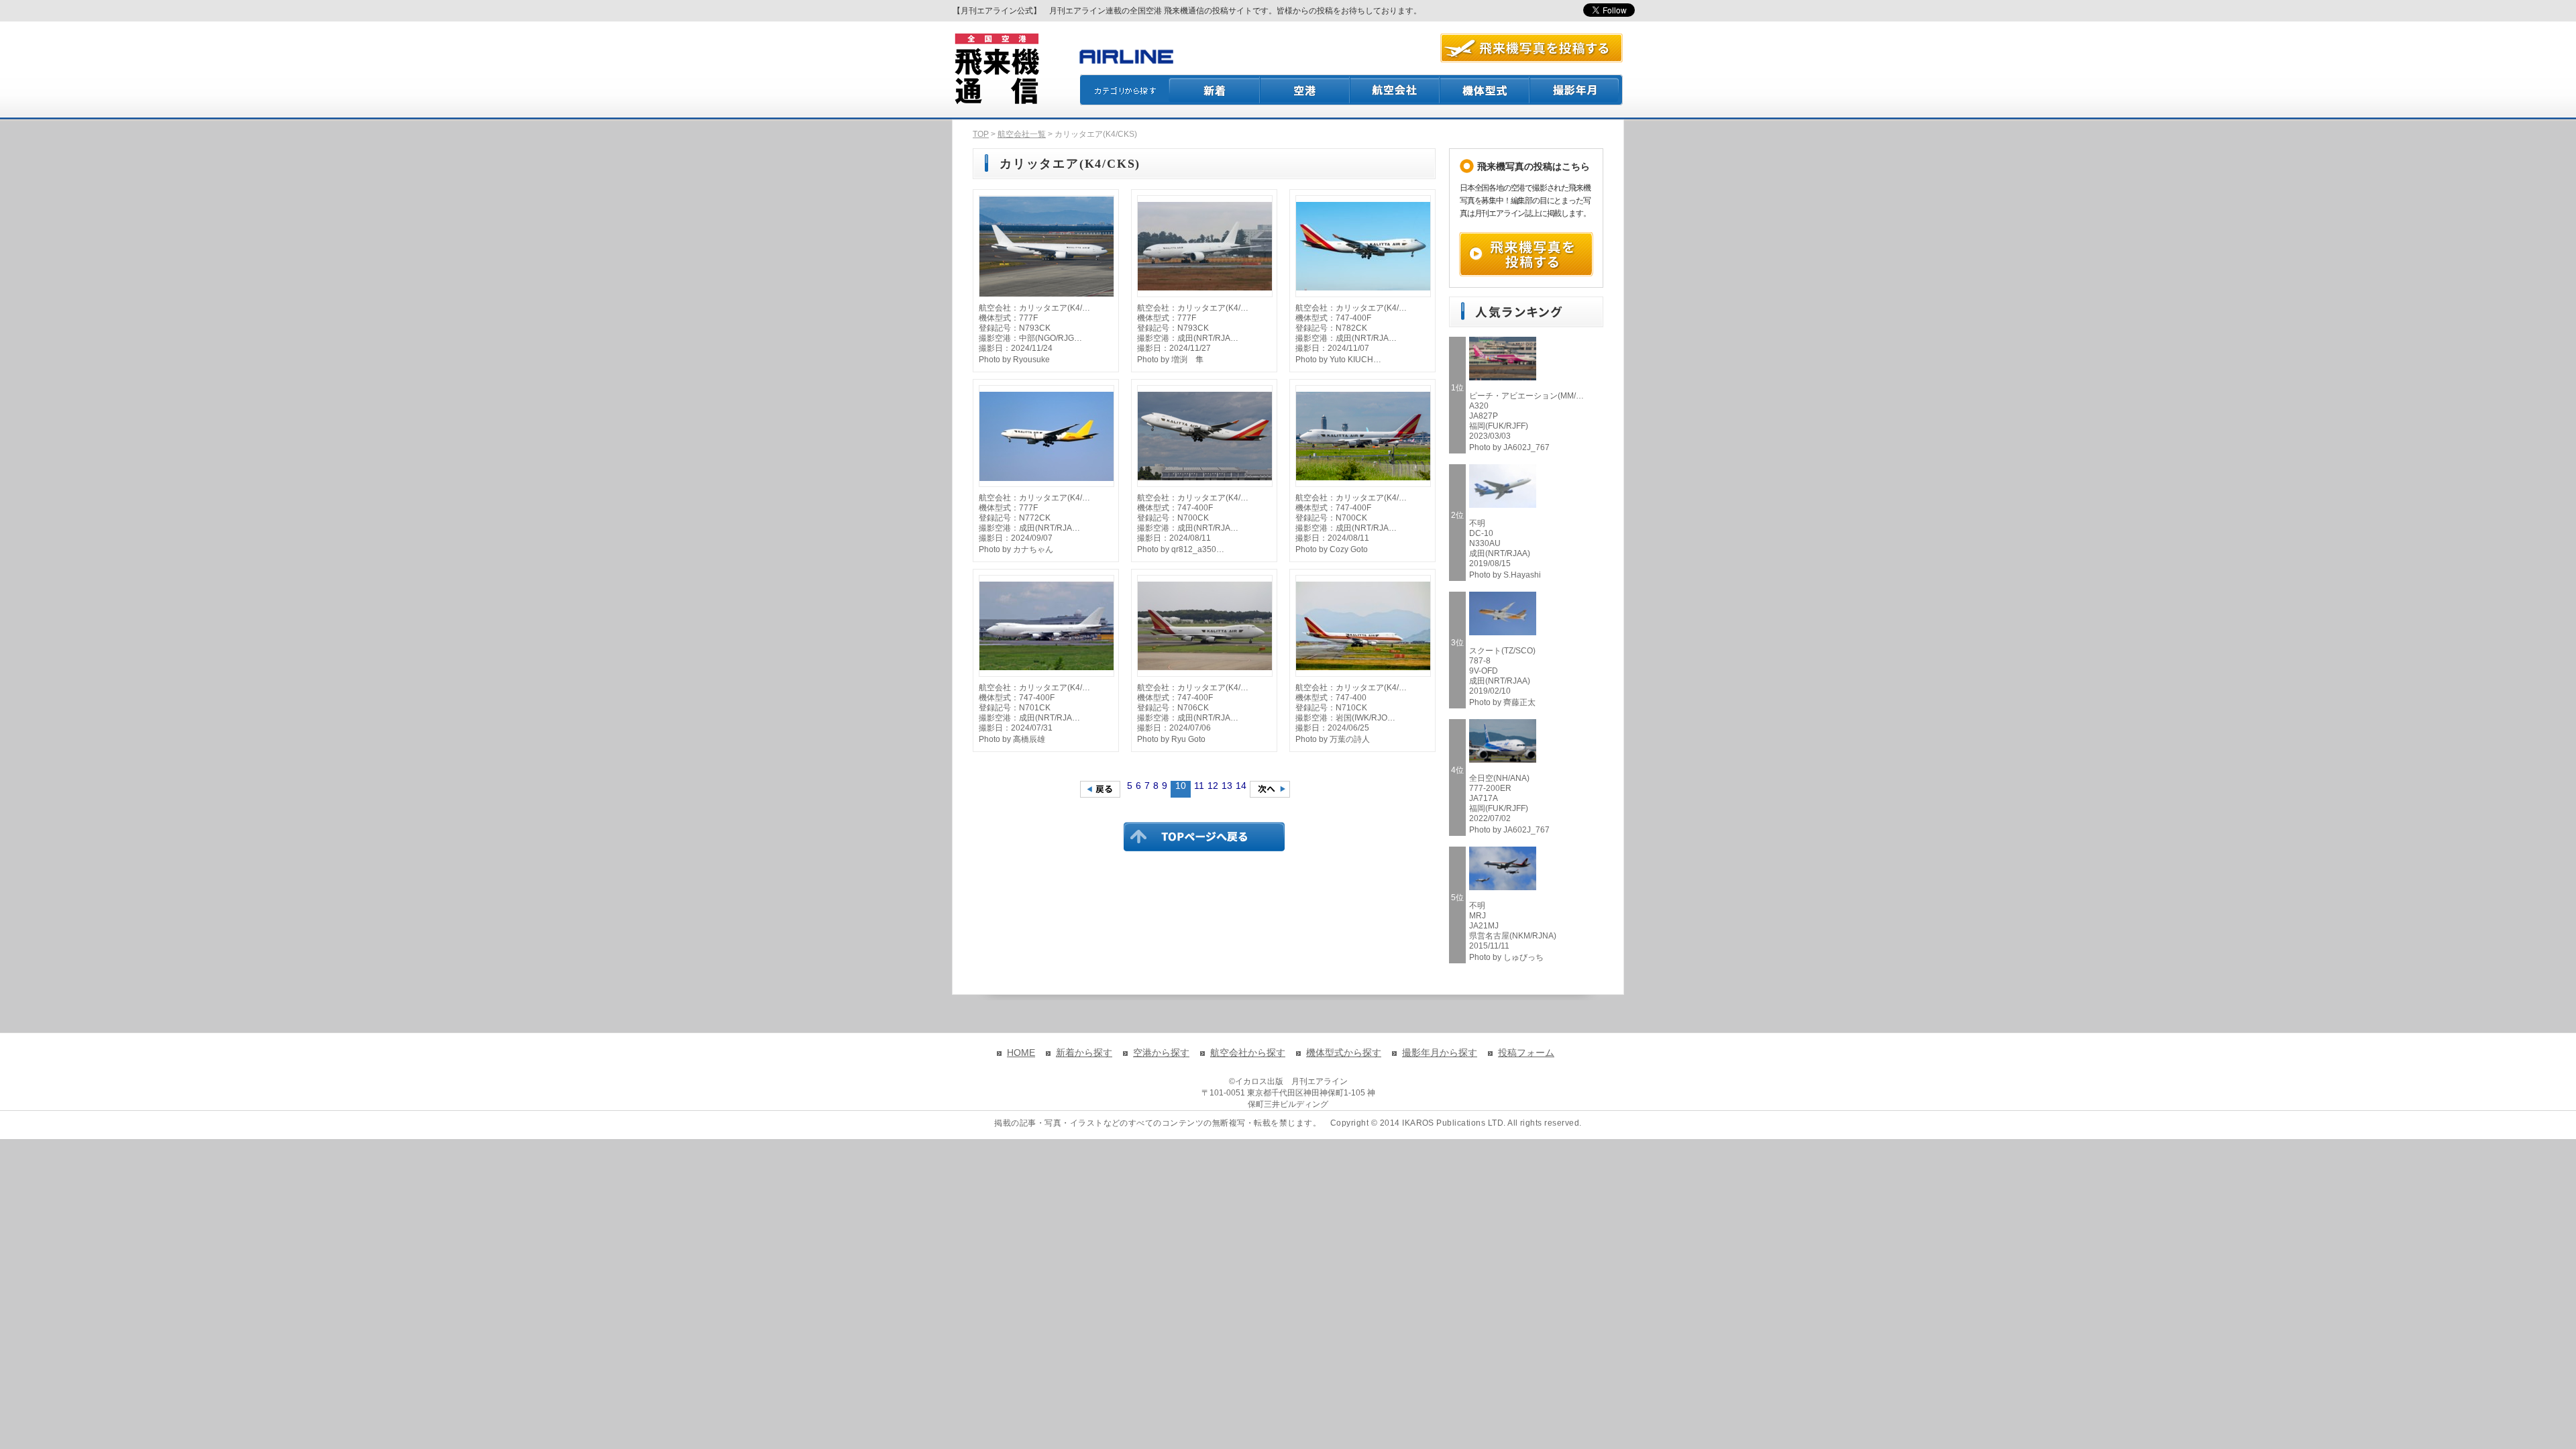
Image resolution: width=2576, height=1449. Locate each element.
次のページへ (1270, 789)
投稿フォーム (1526, 1053)
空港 (1305, 90)
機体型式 (1485, 90)
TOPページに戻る (1204, 837)
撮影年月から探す (1440, 1053)
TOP (981, 134)
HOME (1021, 1053)
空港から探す (1161, 1053)
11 (1199, 786)
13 (1227, 786)
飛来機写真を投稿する (1526, 254)
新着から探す (1084, 1053)
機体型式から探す (1344, 1053)
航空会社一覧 (1022, 134)
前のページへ (1100, 789)
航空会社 (1395, 90)
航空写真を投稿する (1532, 48)
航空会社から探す (1248, 1053)
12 (1213, 786)
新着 (1215, 90)
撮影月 (1576, 90)
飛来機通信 (996, 69)
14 (1241, 786)
